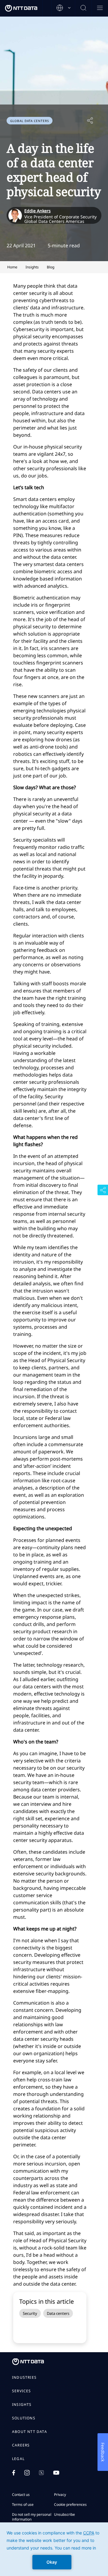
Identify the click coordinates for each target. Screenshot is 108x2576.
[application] (54, 2549)
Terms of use (23, 2504)
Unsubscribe (64, 2514)
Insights (22, 2405)
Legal (18, 2459)
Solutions (24, 2418)
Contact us (21, 2495)
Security (30, 2313)
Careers (21, 2445)
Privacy (60, 2495)
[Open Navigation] (100, 8)
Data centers (58, 2313)
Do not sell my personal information (32, 2517)
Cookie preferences (70, 2504)
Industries (24, 2377)
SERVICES (22, 2391)
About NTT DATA (30, 2432)
